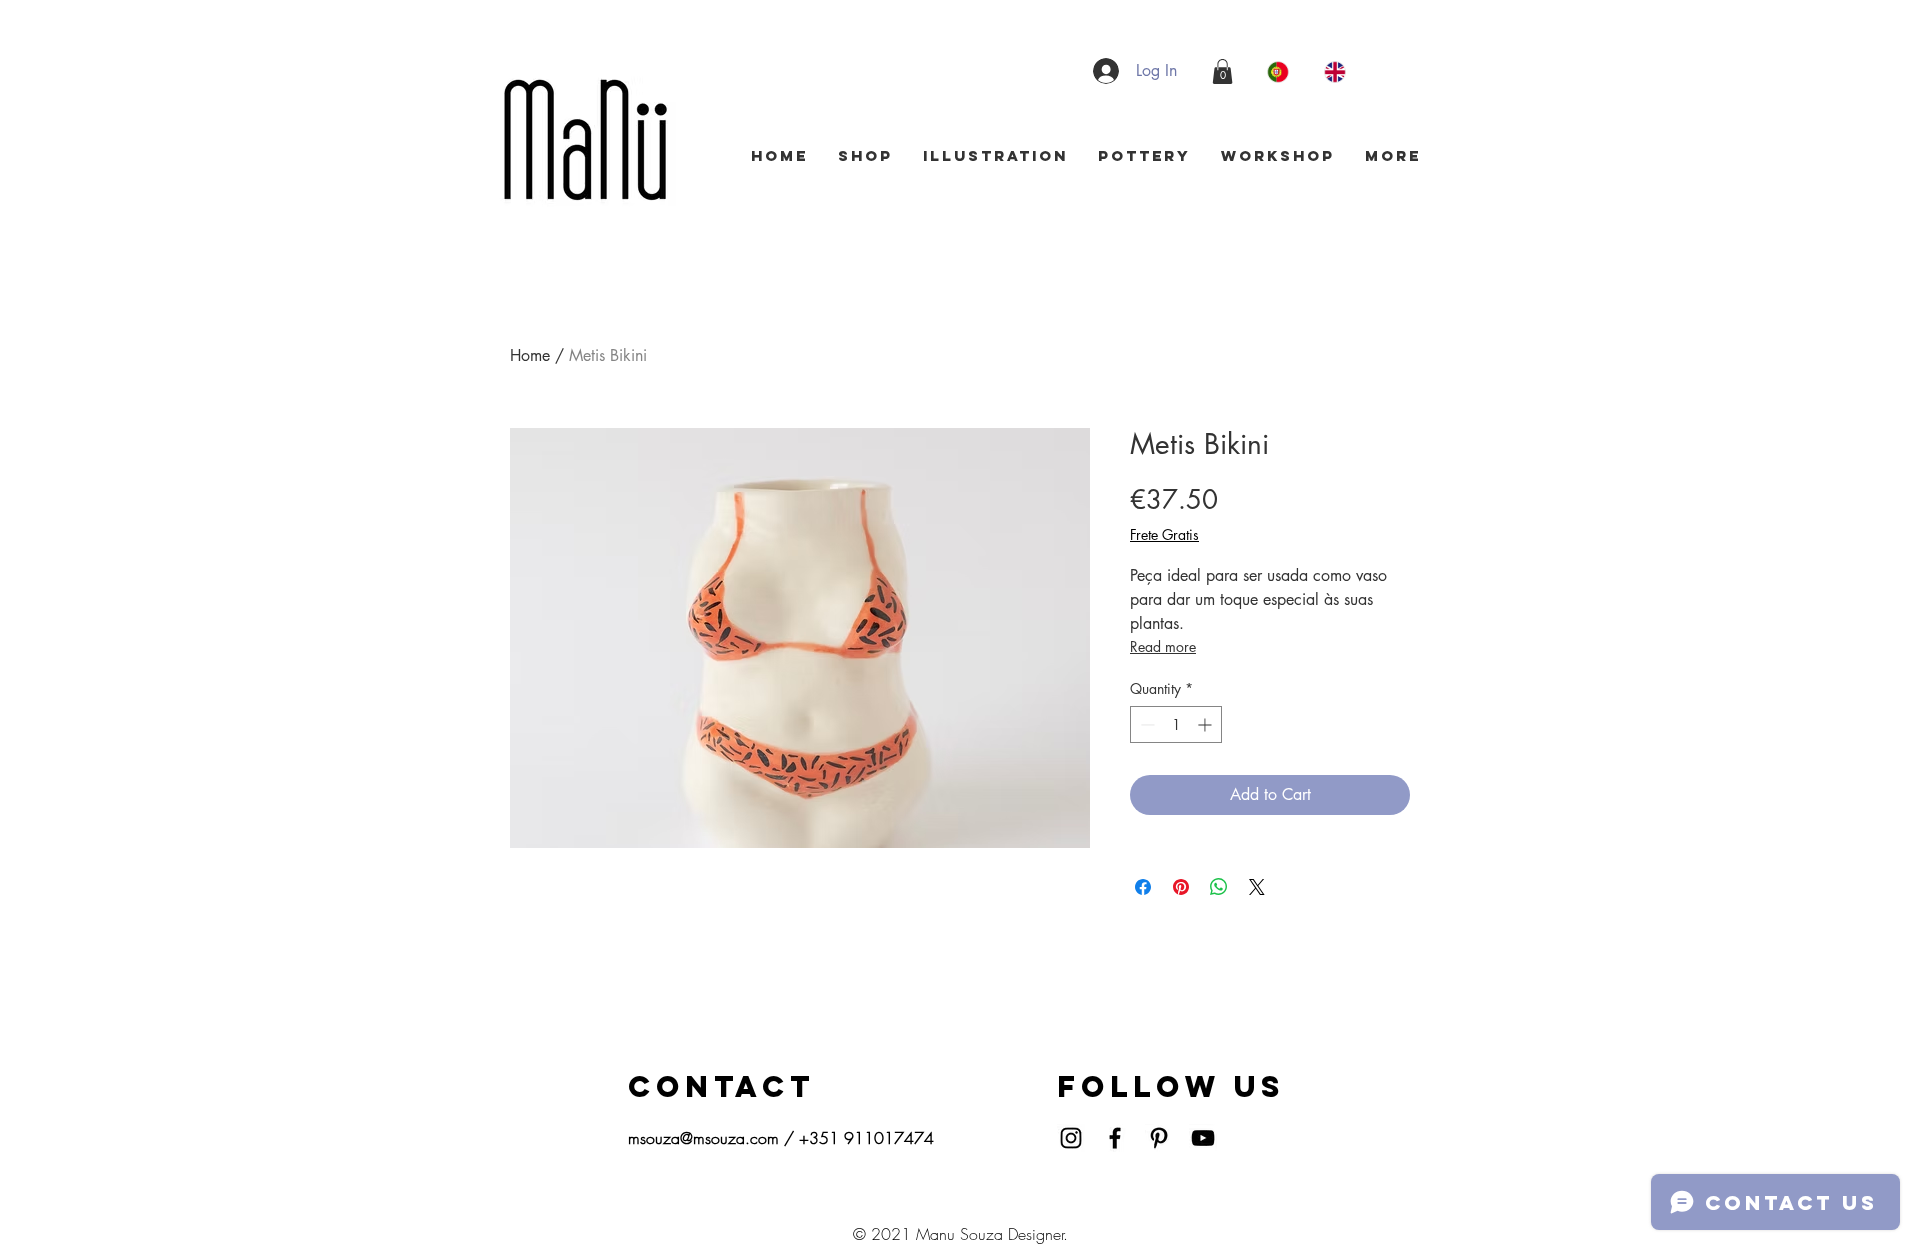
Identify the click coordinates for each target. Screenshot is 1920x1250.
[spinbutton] (1176, 724)
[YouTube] (1203, 1138)
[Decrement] (1145, 724)
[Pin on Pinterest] (1181, 887)
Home (530, 355)
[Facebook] (1115, 1138)
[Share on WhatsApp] (1219, 887)
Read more (1163, 646)
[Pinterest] (1159, 1138)
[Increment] (1206, 724)
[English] (1337, 71)
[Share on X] (1257, 887)
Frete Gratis (1164, 534)
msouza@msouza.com (703, 1138)
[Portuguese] (1281, 71)
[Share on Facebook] (1143, 887)
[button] (1222, 71)
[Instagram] (1071, 1138)
